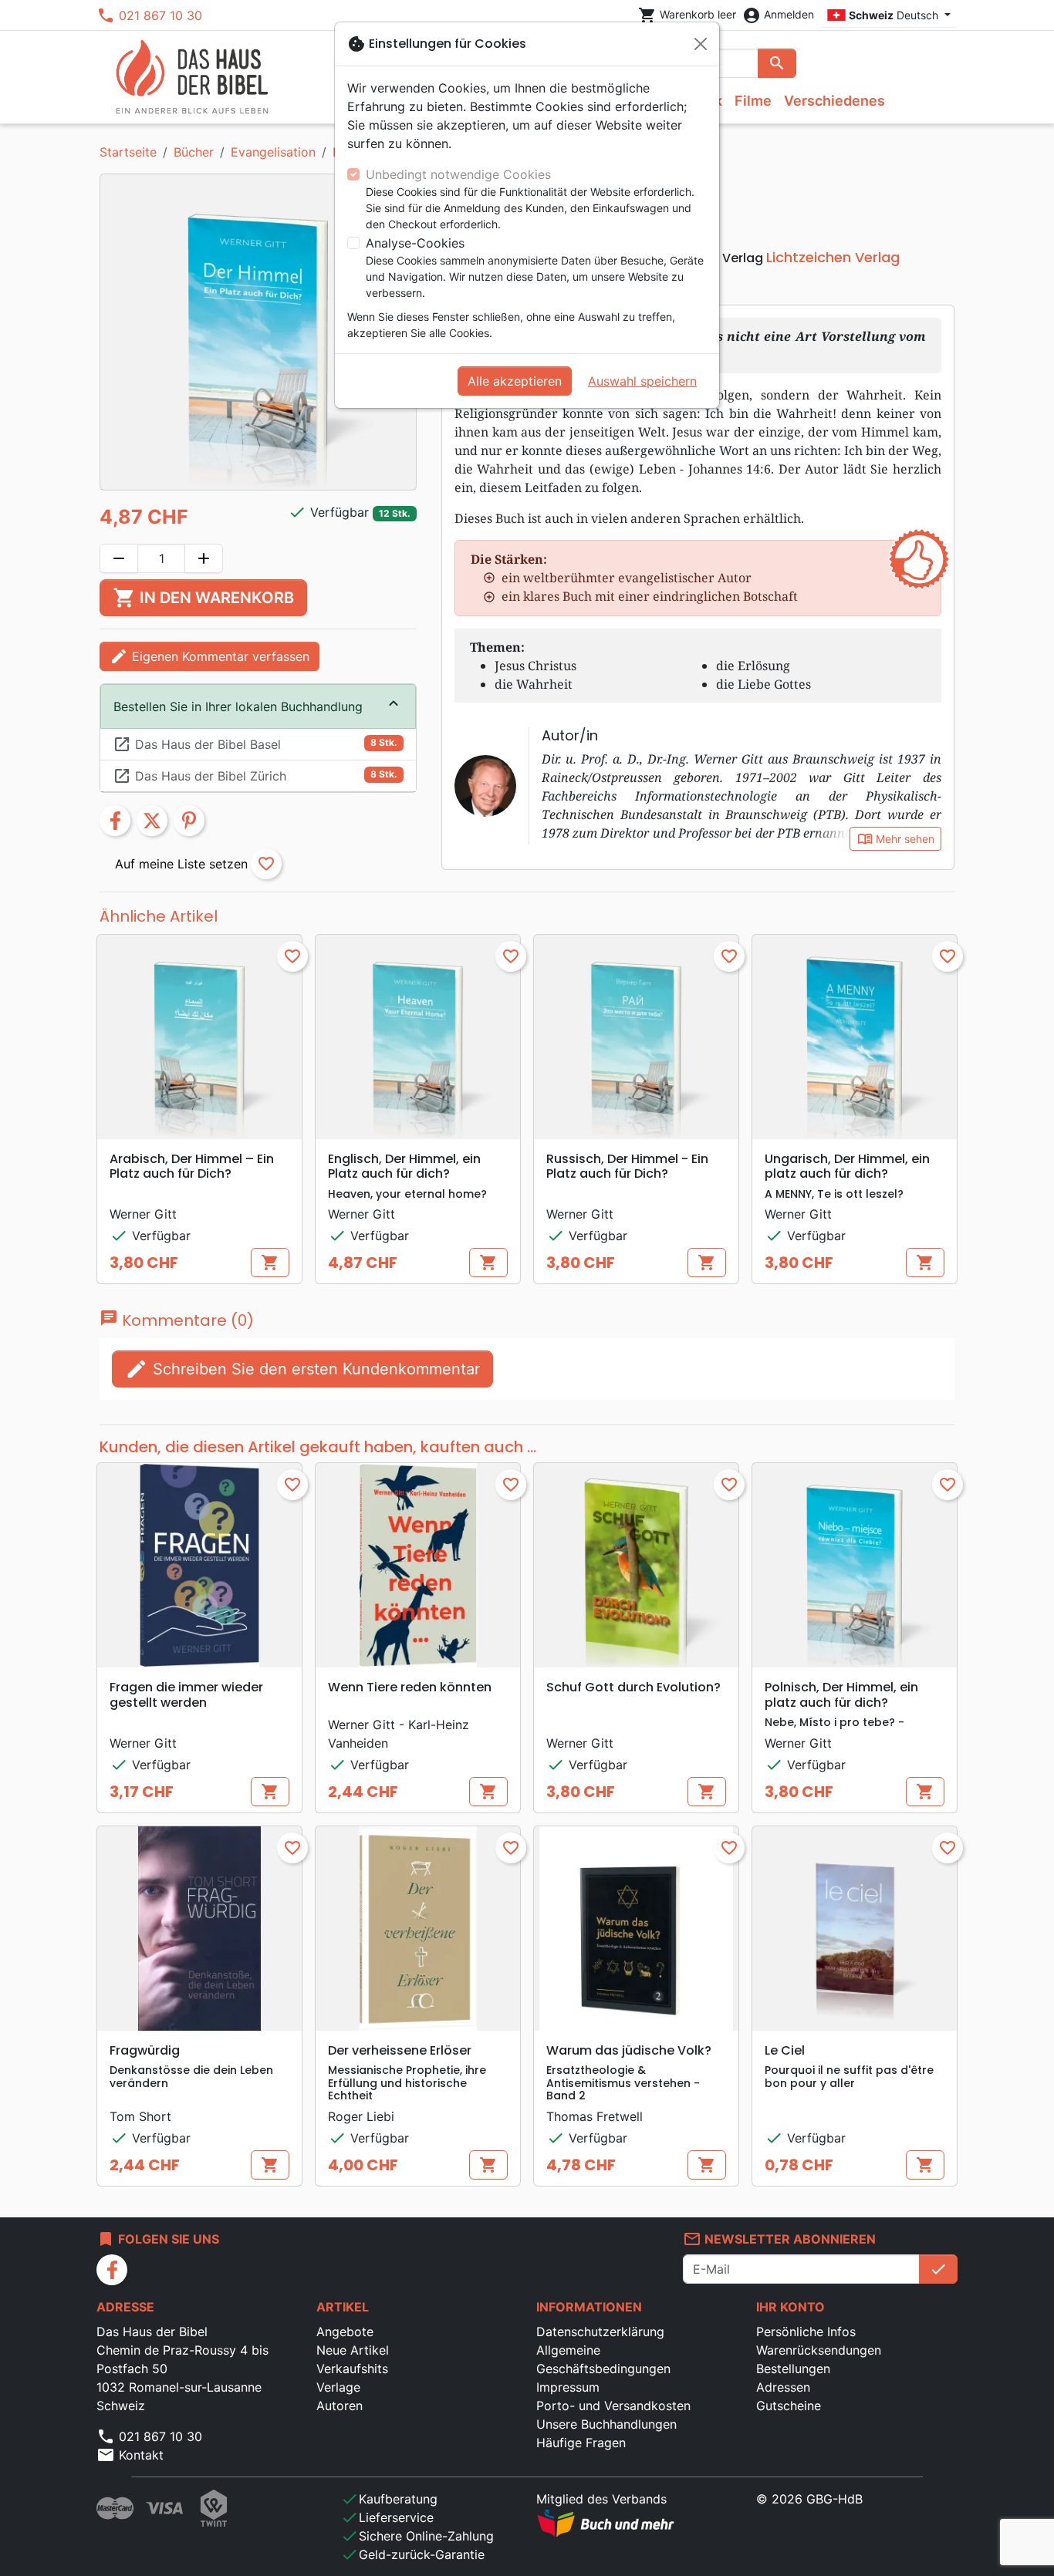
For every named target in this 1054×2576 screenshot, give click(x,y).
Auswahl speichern (642, 381)
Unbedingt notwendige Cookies (458, 174)
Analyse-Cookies (415, 243)
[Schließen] (701, 44)
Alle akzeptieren (515, 381)
